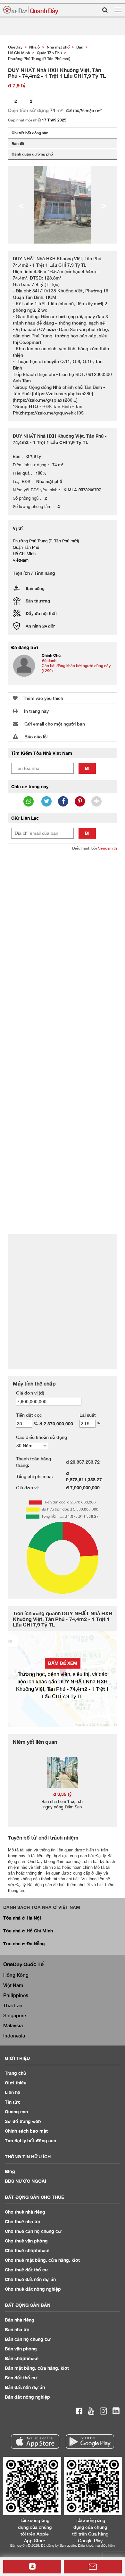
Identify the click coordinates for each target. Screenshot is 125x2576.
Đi (87, 768)
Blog (10, 2171)
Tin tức (13, 2102)
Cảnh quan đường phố (32, 154)
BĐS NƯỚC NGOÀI (25, 2181)
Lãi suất (88, 1415)
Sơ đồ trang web (23, 2121)
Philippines (16, 1995)
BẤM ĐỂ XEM (63, 1663)
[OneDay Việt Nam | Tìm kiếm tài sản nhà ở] (31, 10)
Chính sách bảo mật (26, 2131)
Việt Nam (13, 1985)
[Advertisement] (63, 921)
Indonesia (14, 2036)
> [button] (104, 205)
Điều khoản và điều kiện (96, 2545)
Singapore (15, 2015)
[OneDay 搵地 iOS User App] (35, 2442)
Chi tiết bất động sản (30, 133)
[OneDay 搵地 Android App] (90, 2442)
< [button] (21, 205)
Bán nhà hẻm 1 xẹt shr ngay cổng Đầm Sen (63, 1804)
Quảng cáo (17, 2112)
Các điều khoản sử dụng (42, 1437)
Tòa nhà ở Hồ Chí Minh (28, 1931)
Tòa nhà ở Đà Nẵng (24, 1943)
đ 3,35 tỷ (63, 1794)
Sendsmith (108, 848)
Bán (20, 2320)
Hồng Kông (16, 1975)
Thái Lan (13, 2005)
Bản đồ (18, 143)
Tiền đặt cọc (29, 1415)
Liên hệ (13, 2092)
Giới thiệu (16, 2083)
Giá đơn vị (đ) (30, 1393)
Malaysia (13, 2025)
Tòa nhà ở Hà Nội (22, 1918)
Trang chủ (16, 2073)
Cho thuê (25, 2212)
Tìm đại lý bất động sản (30, 2140)
